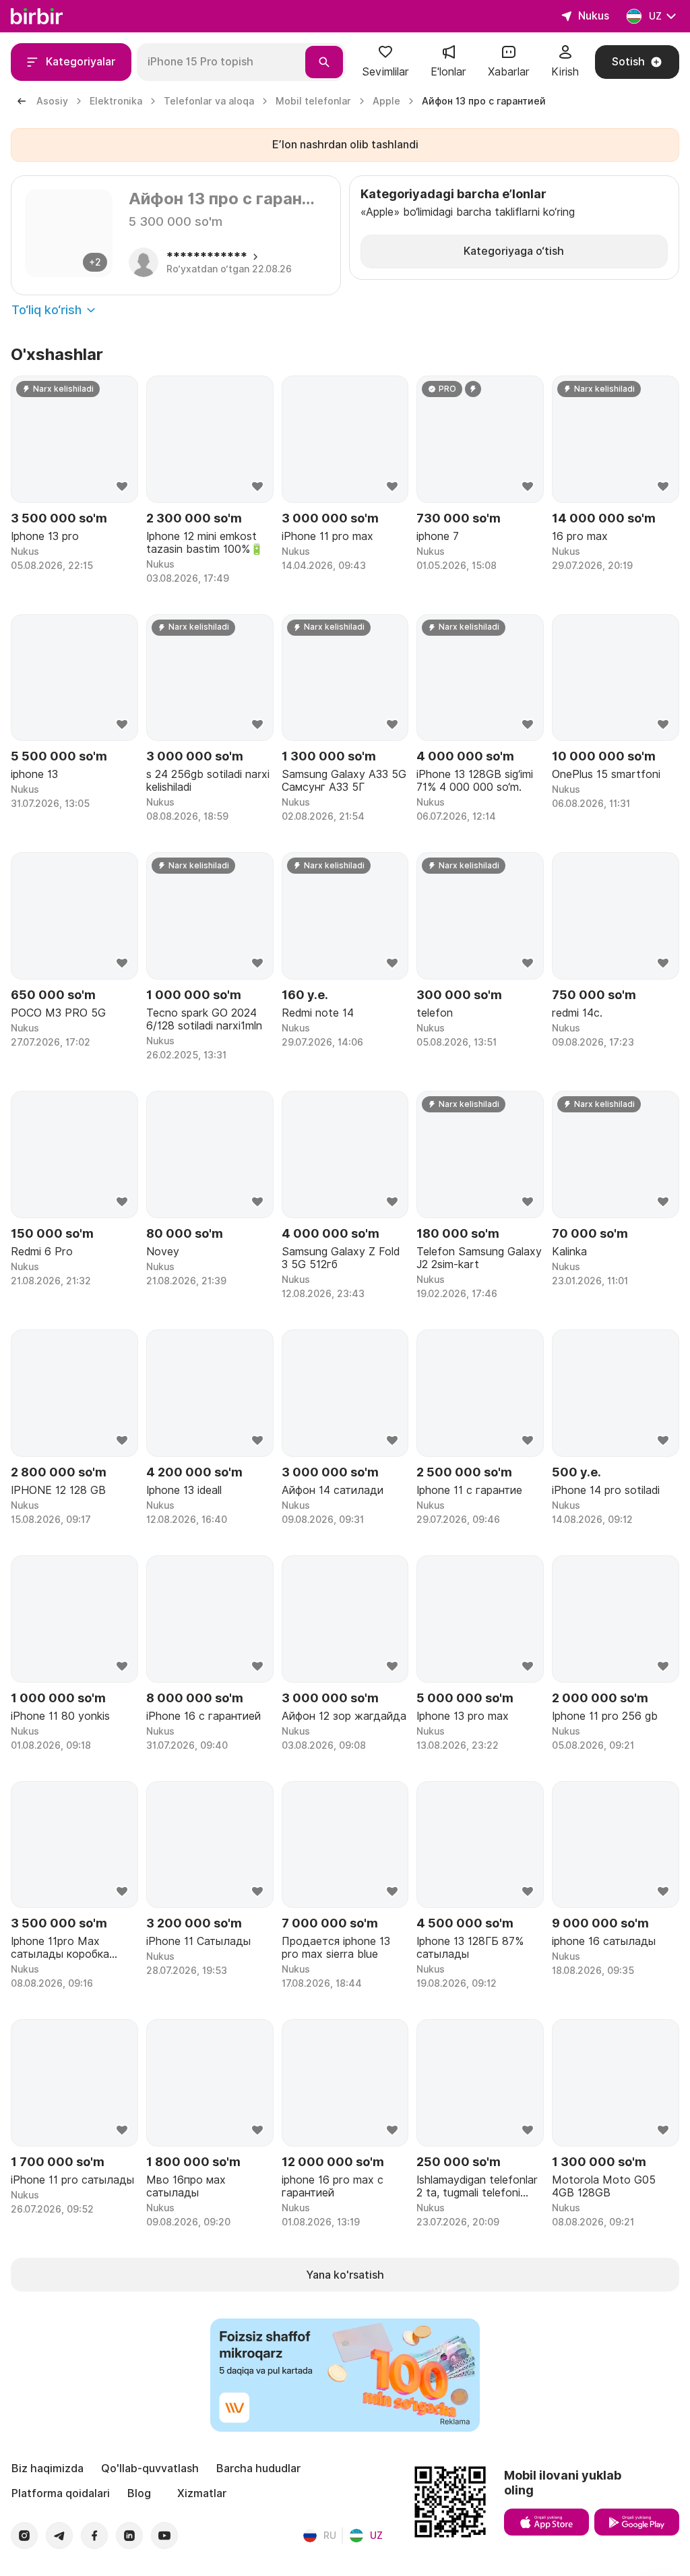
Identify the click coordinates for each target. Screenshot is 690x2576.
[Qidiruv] (324, 62)
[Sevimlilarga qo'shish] (122, 487)
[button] (385, 62)
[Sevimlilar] (385, 56)
